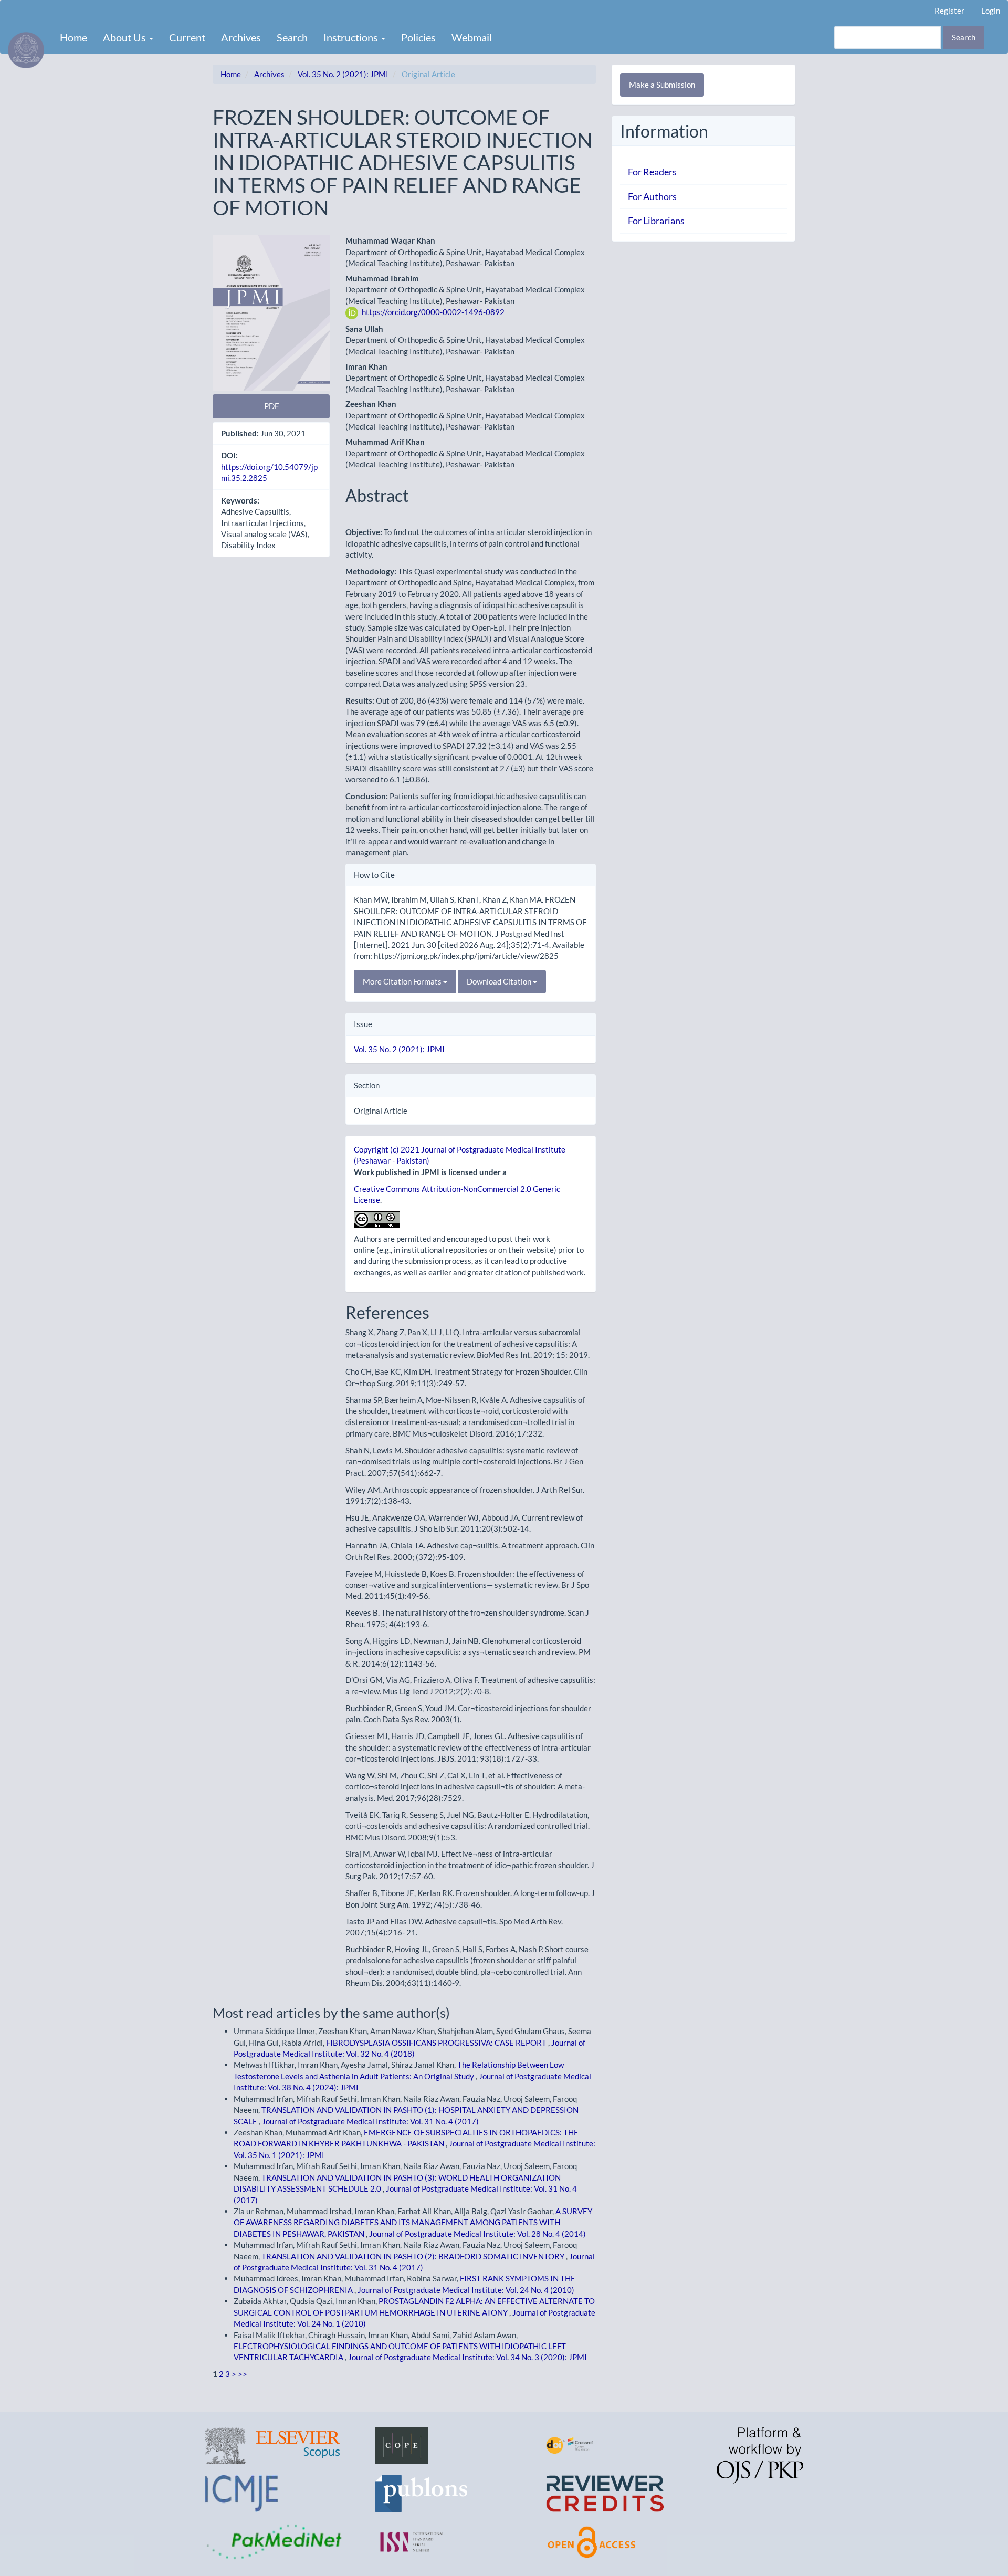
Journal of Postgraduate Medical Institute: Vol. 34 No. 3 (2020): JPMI (468, 2357)
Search (292, 37)
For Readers (652, 172)
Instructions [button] (352, 37)
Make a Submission (662, 85)
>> (243, 2374)
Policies (418, 37)
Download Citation (500, 981)
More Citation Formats (403, 981)
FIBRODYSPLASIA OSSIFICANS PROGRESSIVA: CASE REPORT (437, 2043)
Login (991, 11)
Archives (241, 37)
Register (949, 11)
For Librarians (656, 221)
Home (73, 37)
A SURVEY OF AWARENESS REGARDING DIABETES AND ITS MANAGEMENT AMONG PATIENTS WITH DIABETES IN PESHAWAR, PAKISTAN (413, 2222)
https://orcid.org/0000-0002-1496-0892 (433, 312)
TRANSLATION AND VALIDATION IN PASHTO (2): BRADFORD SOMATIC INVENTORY (414, 2256)
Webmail (472, 37)
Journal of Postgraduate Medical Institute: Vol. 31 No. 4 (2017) (370, 2121)
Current (187, 37)
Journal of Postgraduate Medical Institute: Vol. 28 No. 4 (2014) (477, 2234)
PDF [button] (271, 406)
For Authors (652, 196)
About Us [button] (125, 37)
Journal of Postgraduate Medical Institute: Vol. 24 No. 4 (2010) (466, 2290)
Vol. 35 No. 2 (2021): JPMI (343, 74)
